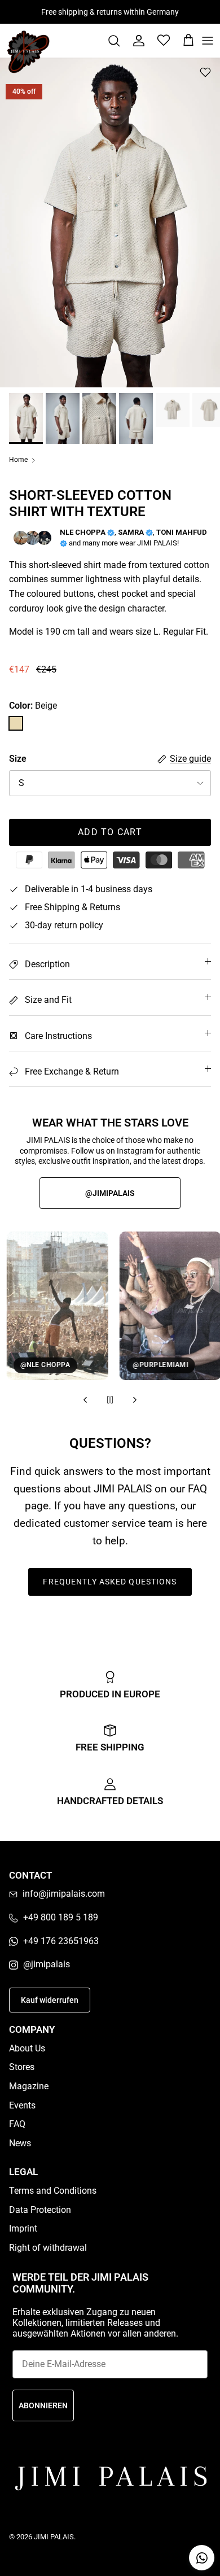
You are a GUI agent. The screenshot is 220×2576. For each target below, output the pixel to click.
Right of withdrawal (48, 2248)
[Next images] (135, 1400)
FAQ (17, 2124)
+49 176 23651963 (61, 1941)
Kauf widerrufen (50, 2000)
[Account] (133, 41)
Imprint (23, 2228)
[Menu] (208, 41)
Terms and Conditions (53, 2191)
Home (18, 460)
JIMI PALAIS (54, 2537)
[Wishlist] (158, 41)
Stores (22, 2067)
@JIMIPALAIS (110, 1193)
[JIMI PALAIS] (28, 52)
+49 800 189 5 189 (61, 1917)
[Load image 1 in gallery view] (110, 222)
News (20, 2143)
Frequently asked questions (110, 1582)
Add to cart (110, 832)
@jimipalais (47, 1964)
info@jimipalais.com (64, 1894)
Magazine (29, 2086)
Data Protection (40, 2210)
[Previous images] (85, 1400)
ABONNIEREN (43, 2405)
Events (22, 2105)
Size (18, 759)
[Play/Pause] (110, 1400)
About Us (27, 2048)
